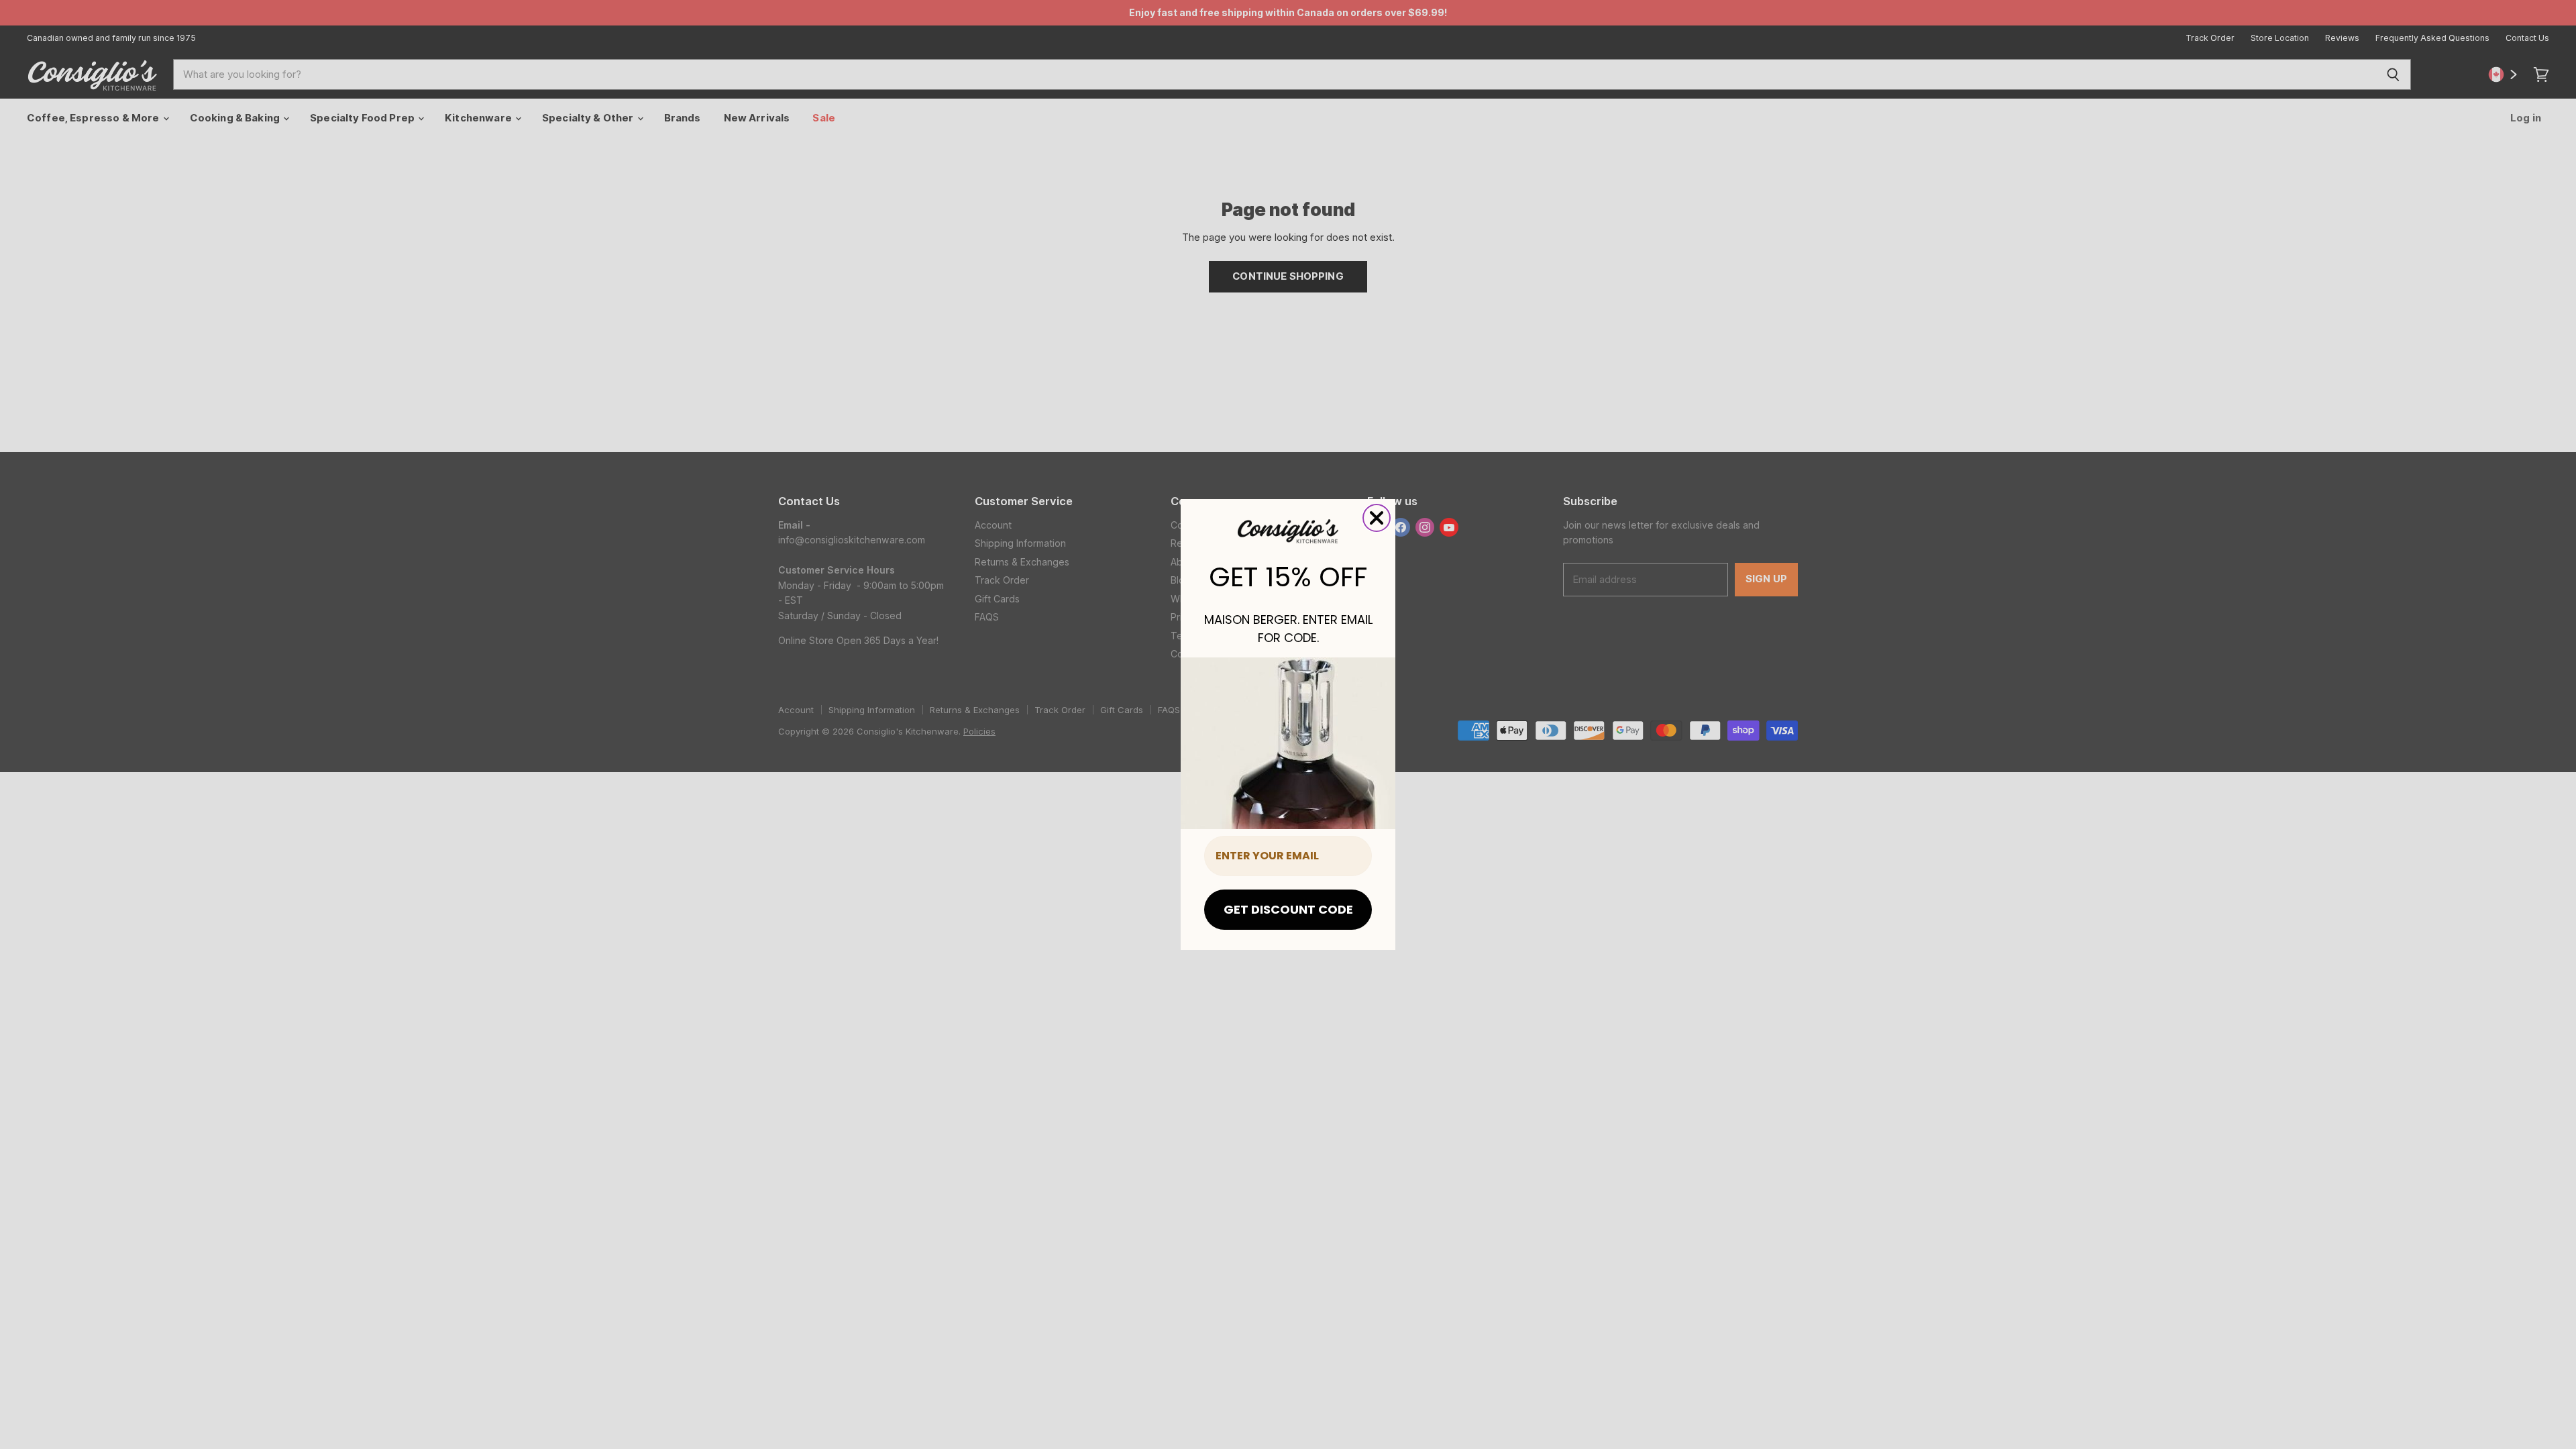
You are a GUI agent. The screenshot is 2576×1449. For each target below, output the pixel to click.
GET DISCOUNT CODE (1288, 909)
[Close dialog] (1377, 518)
